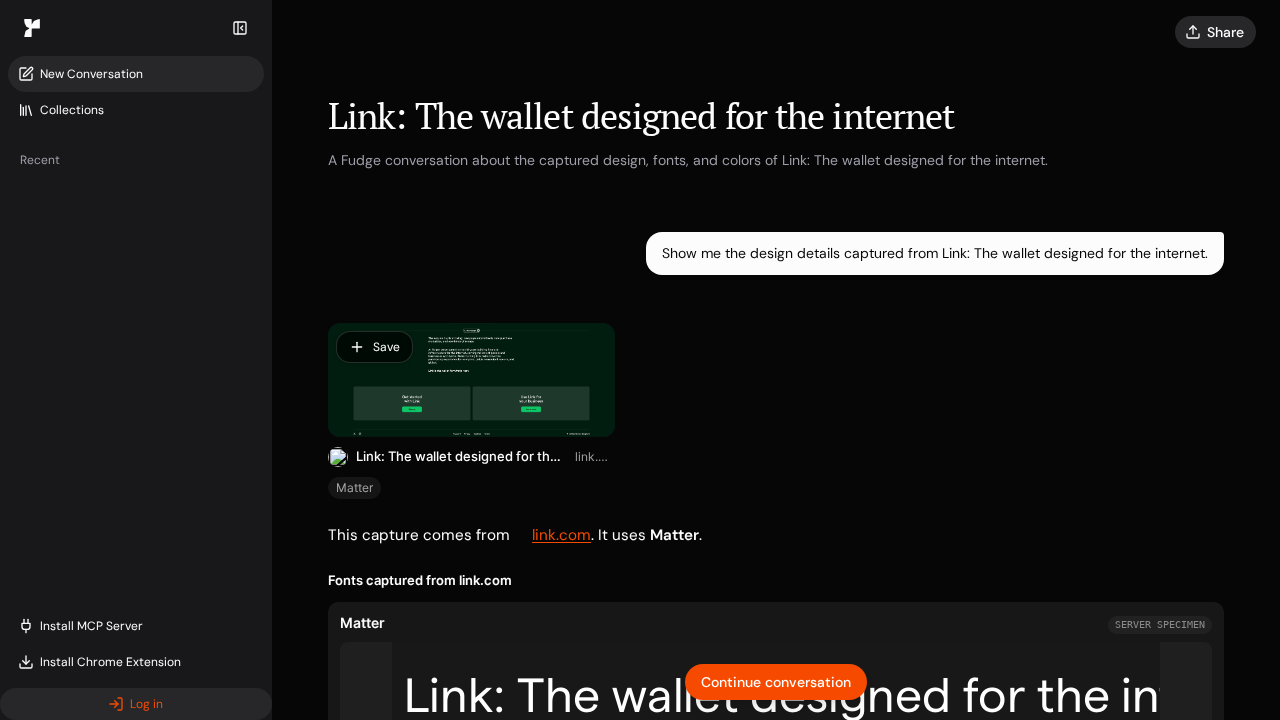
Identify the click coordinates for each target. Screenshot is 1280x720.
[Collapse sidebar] (240, 28)
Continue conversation (776, 682)
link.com (594, 456)
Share (1225, 32)
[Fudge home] (32, 28)
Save (386, 347)
